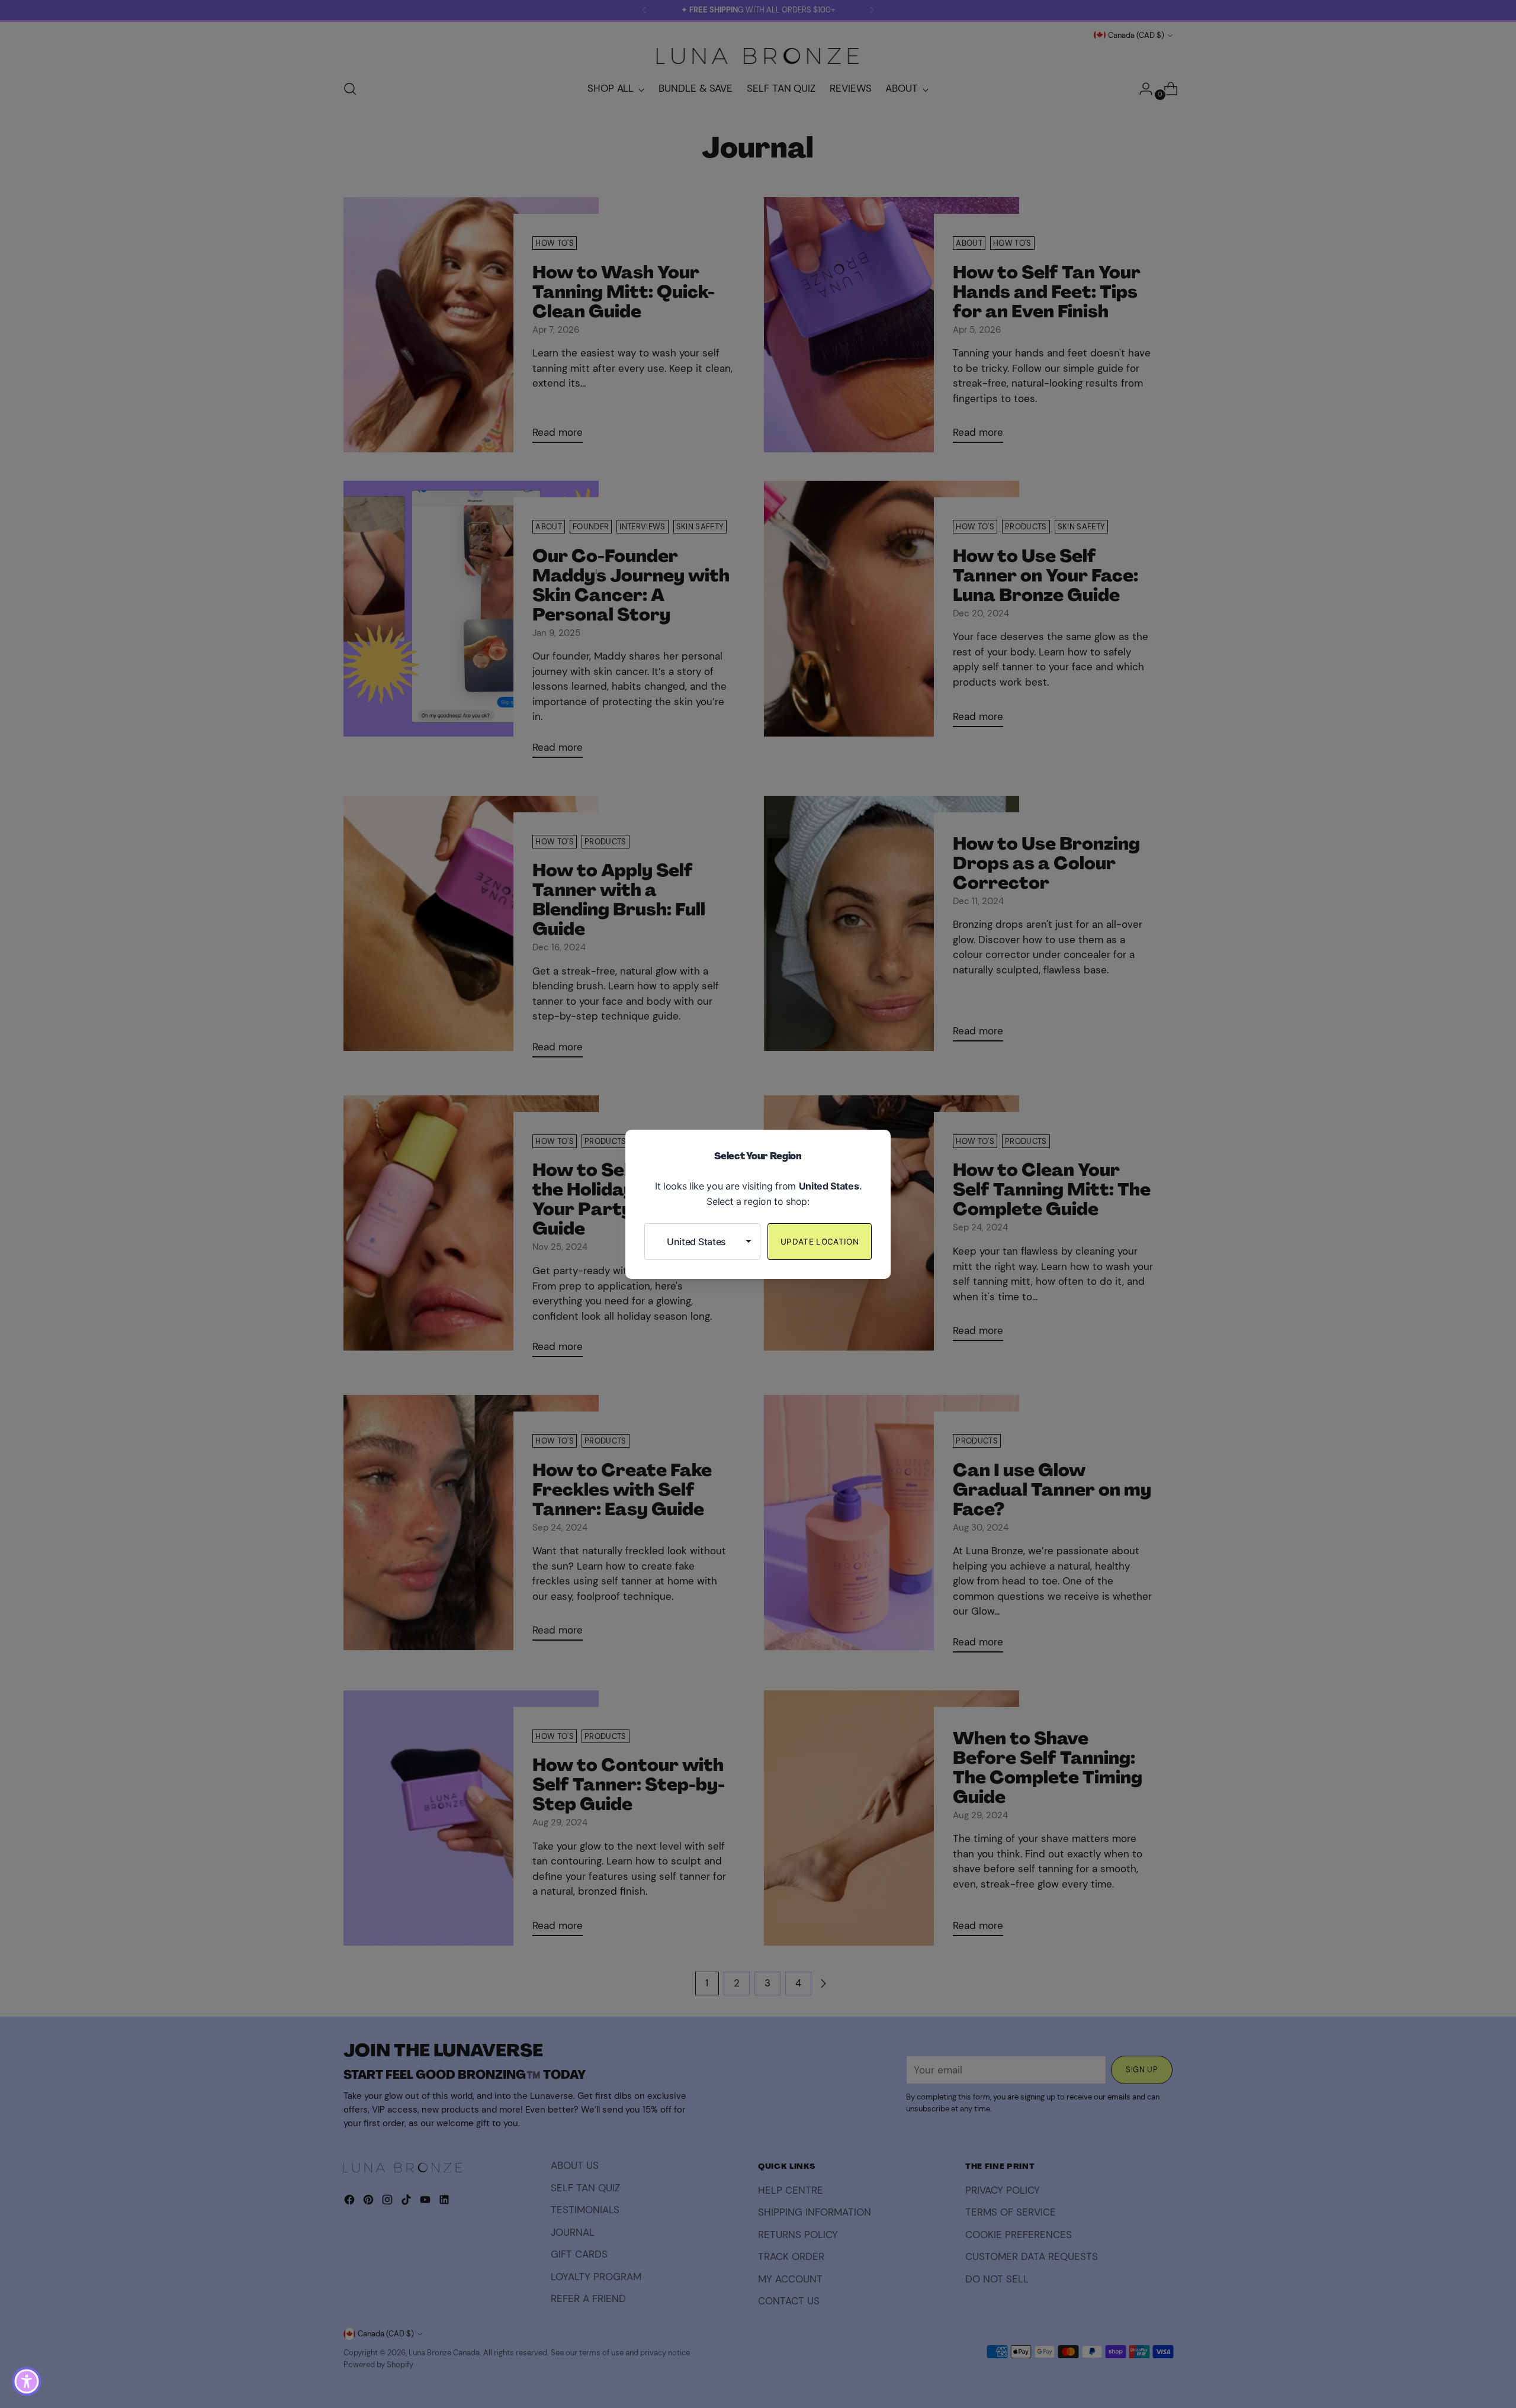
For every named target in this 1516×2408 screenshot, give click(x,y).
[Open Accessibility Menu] (27, 2381)
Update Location (820, 1242)
